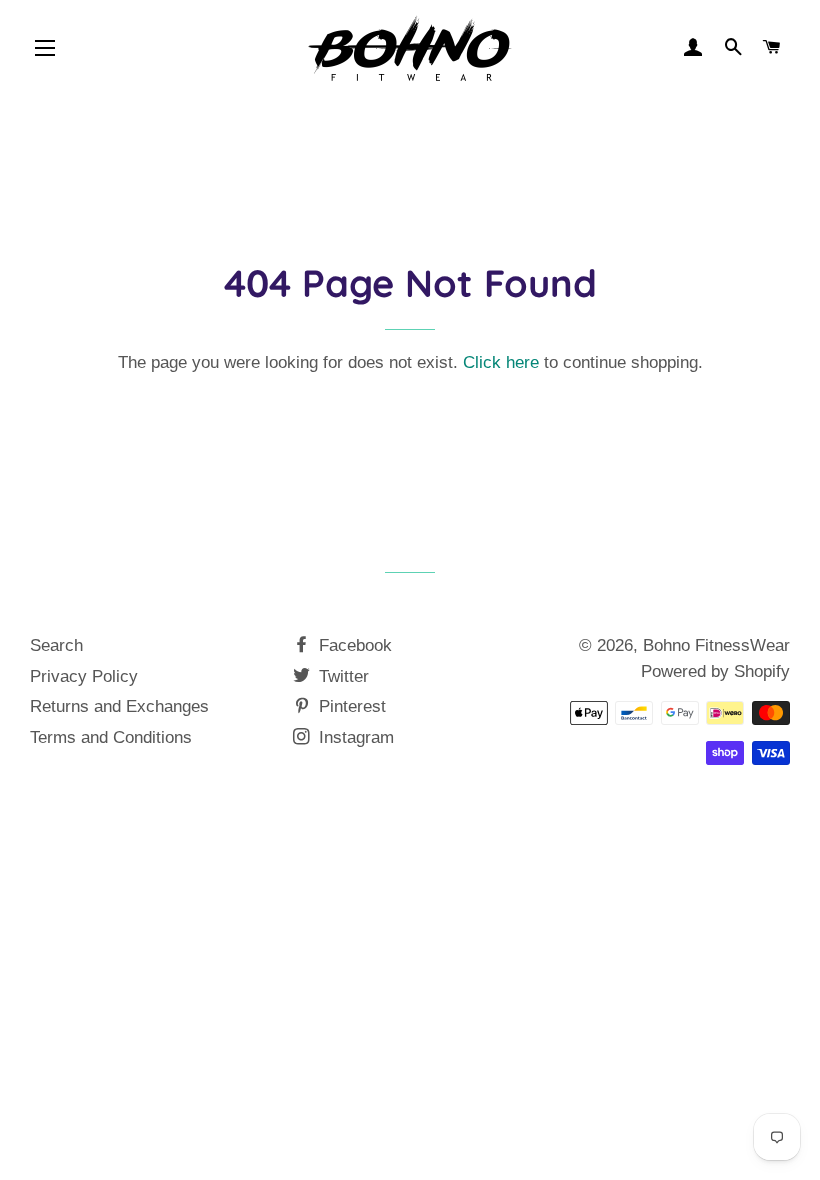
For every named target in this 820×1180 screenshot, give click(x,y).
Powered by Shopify (715, 671)
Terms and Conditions (111, 737)
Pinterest (350, 706)
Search (56, 645)
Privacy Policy (84, 676)
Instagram (354, 737)
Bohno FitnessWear (716, 645)
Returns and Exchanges (119, 706)
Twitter (341, 676)
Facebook (353, 645)
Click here (501, 362)
